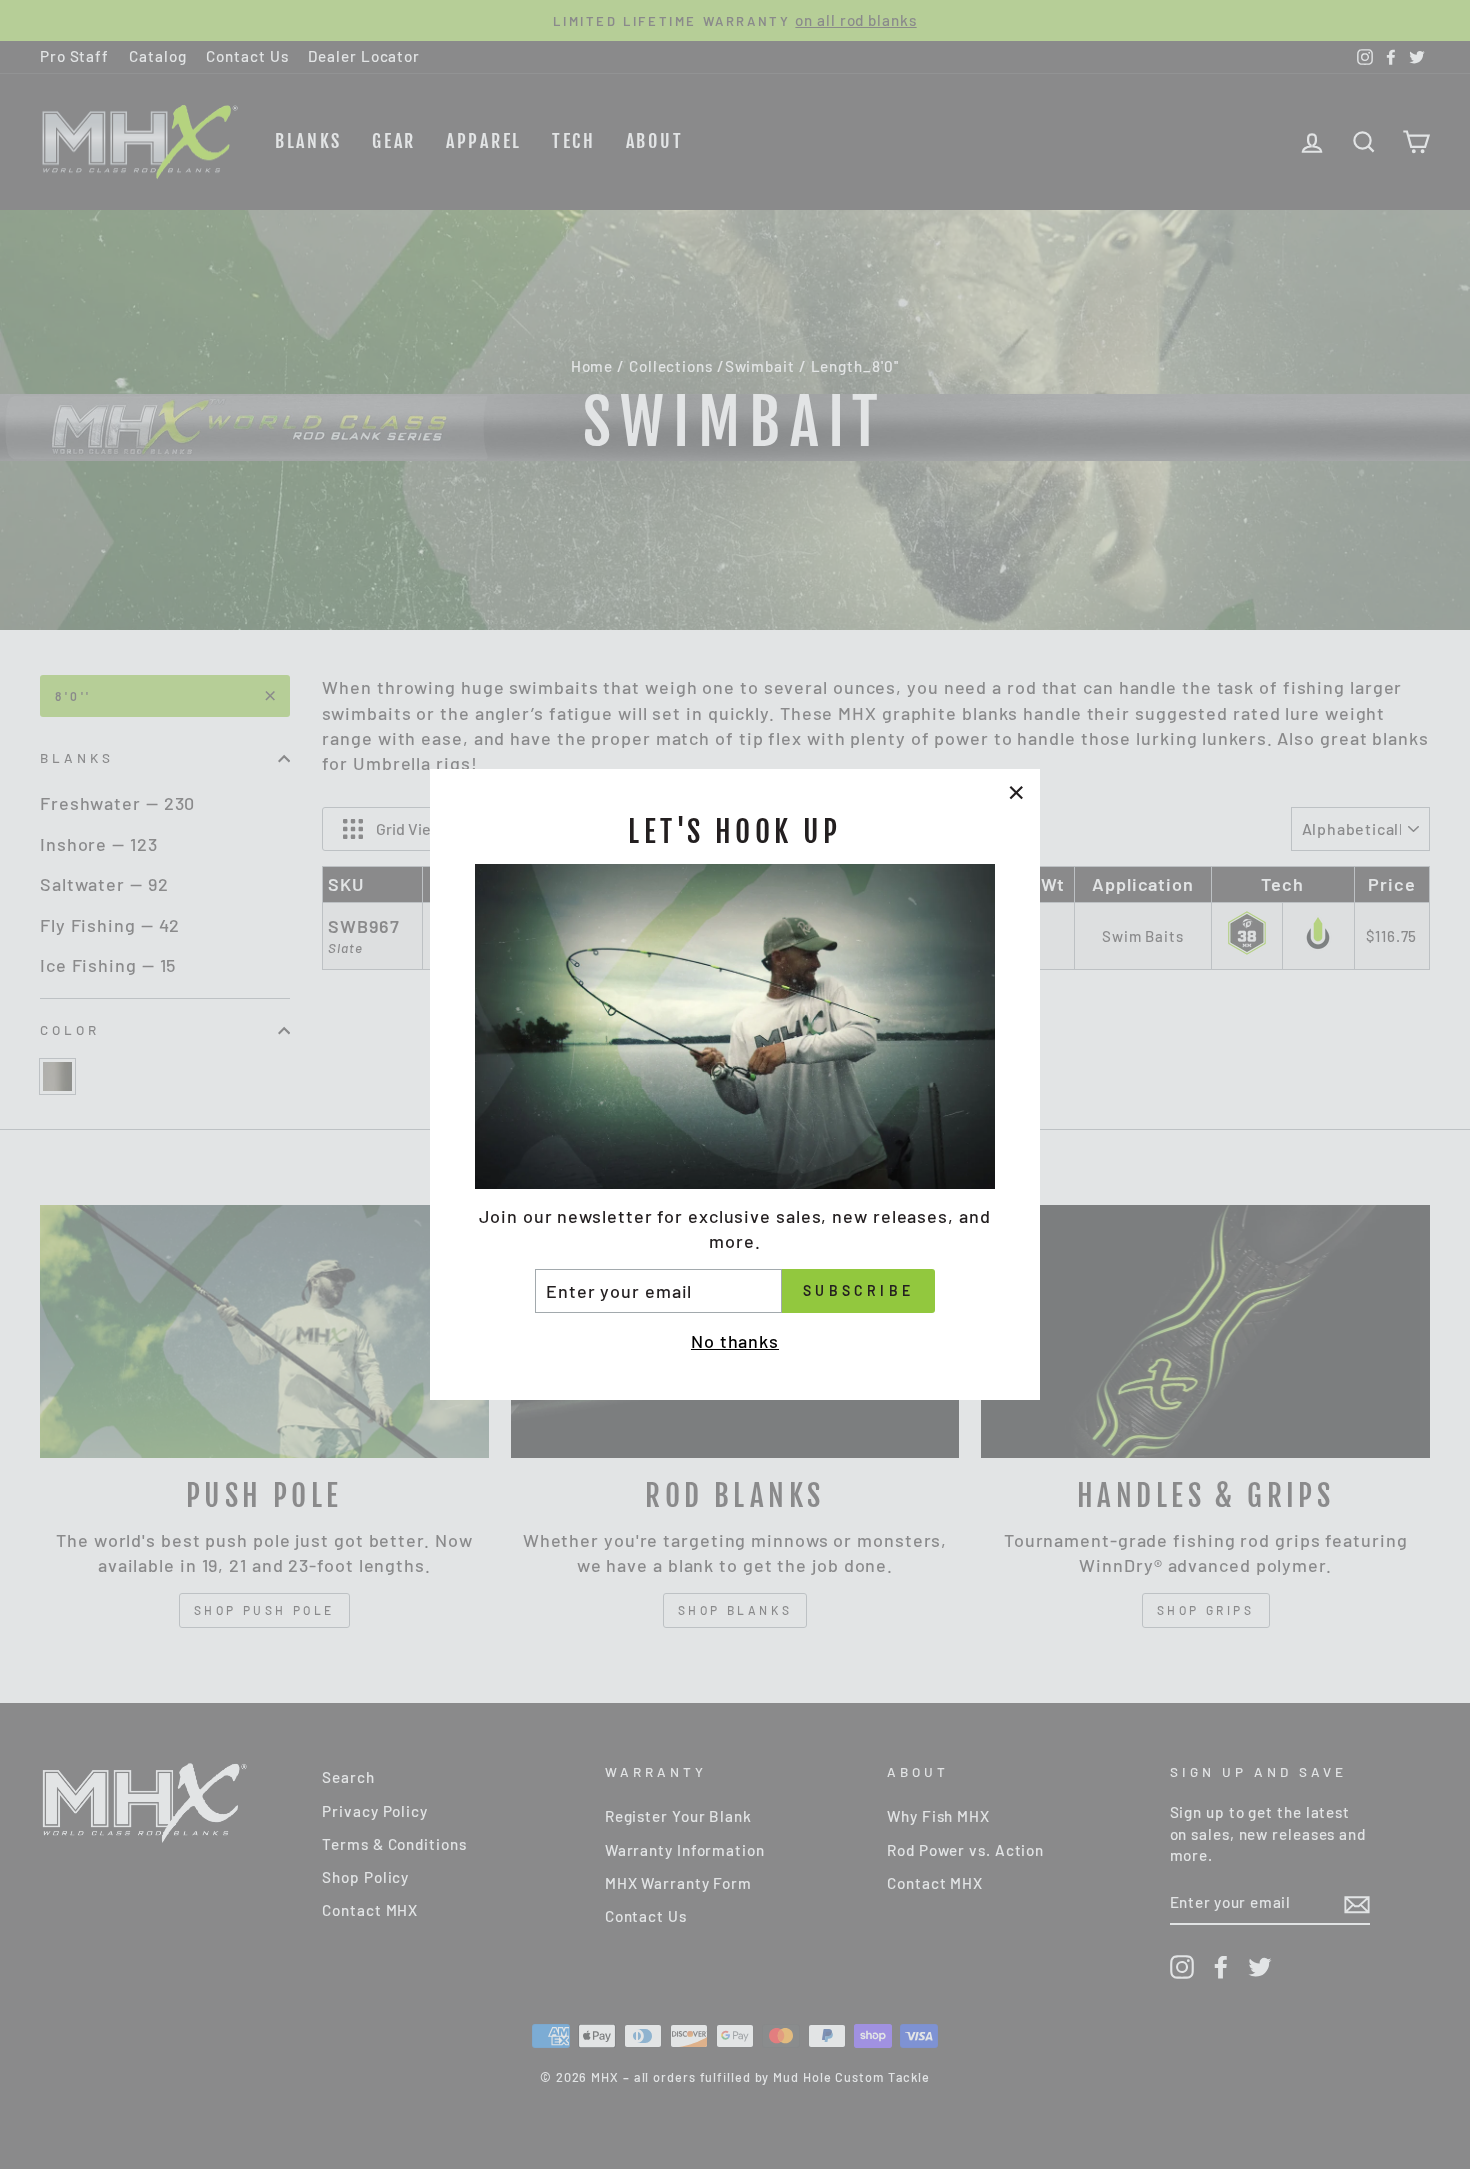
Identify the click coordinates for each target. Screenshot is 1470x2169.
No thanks (735, 1341)
